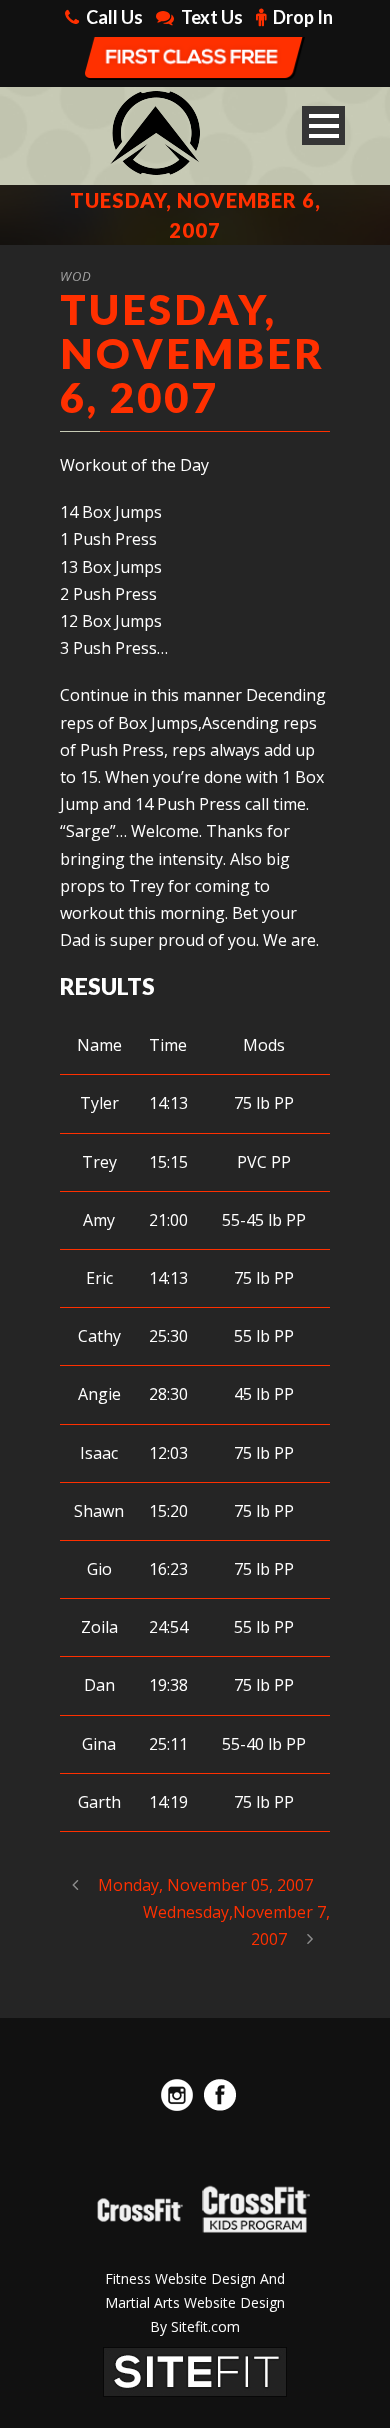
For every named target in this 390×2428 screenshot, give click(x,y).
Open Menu (323, 125)
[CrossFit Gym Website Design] (195, 2370)
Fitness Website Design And (195, 2278)
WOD (76, 276)
